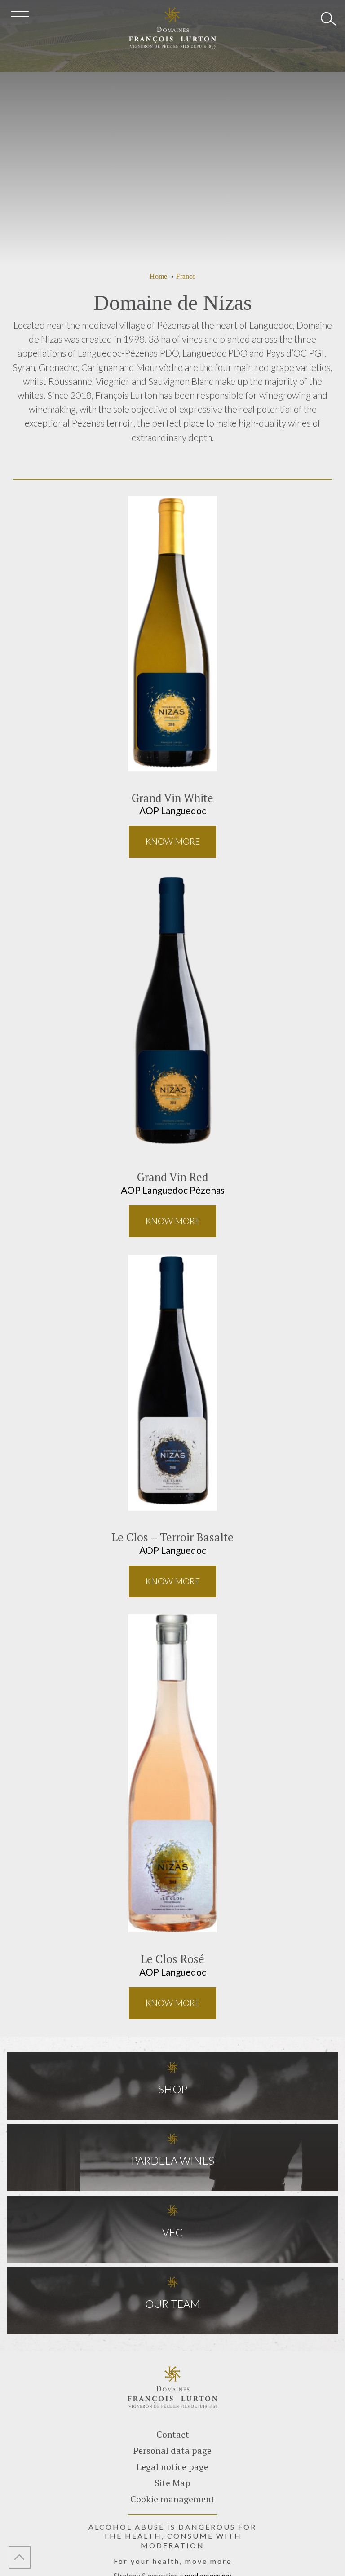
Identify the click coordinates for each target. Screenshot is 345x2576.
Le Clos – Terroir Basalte (172, 1537)
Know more (173, 841)
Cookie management (172, 2499)
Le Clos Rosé (172, 1959)
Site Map (172, 2483)
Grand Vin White (172, 798)
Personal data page (172, 2450)
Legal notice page (172, 2467)
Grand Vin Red (173, 1177)
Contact (173, 2434)
